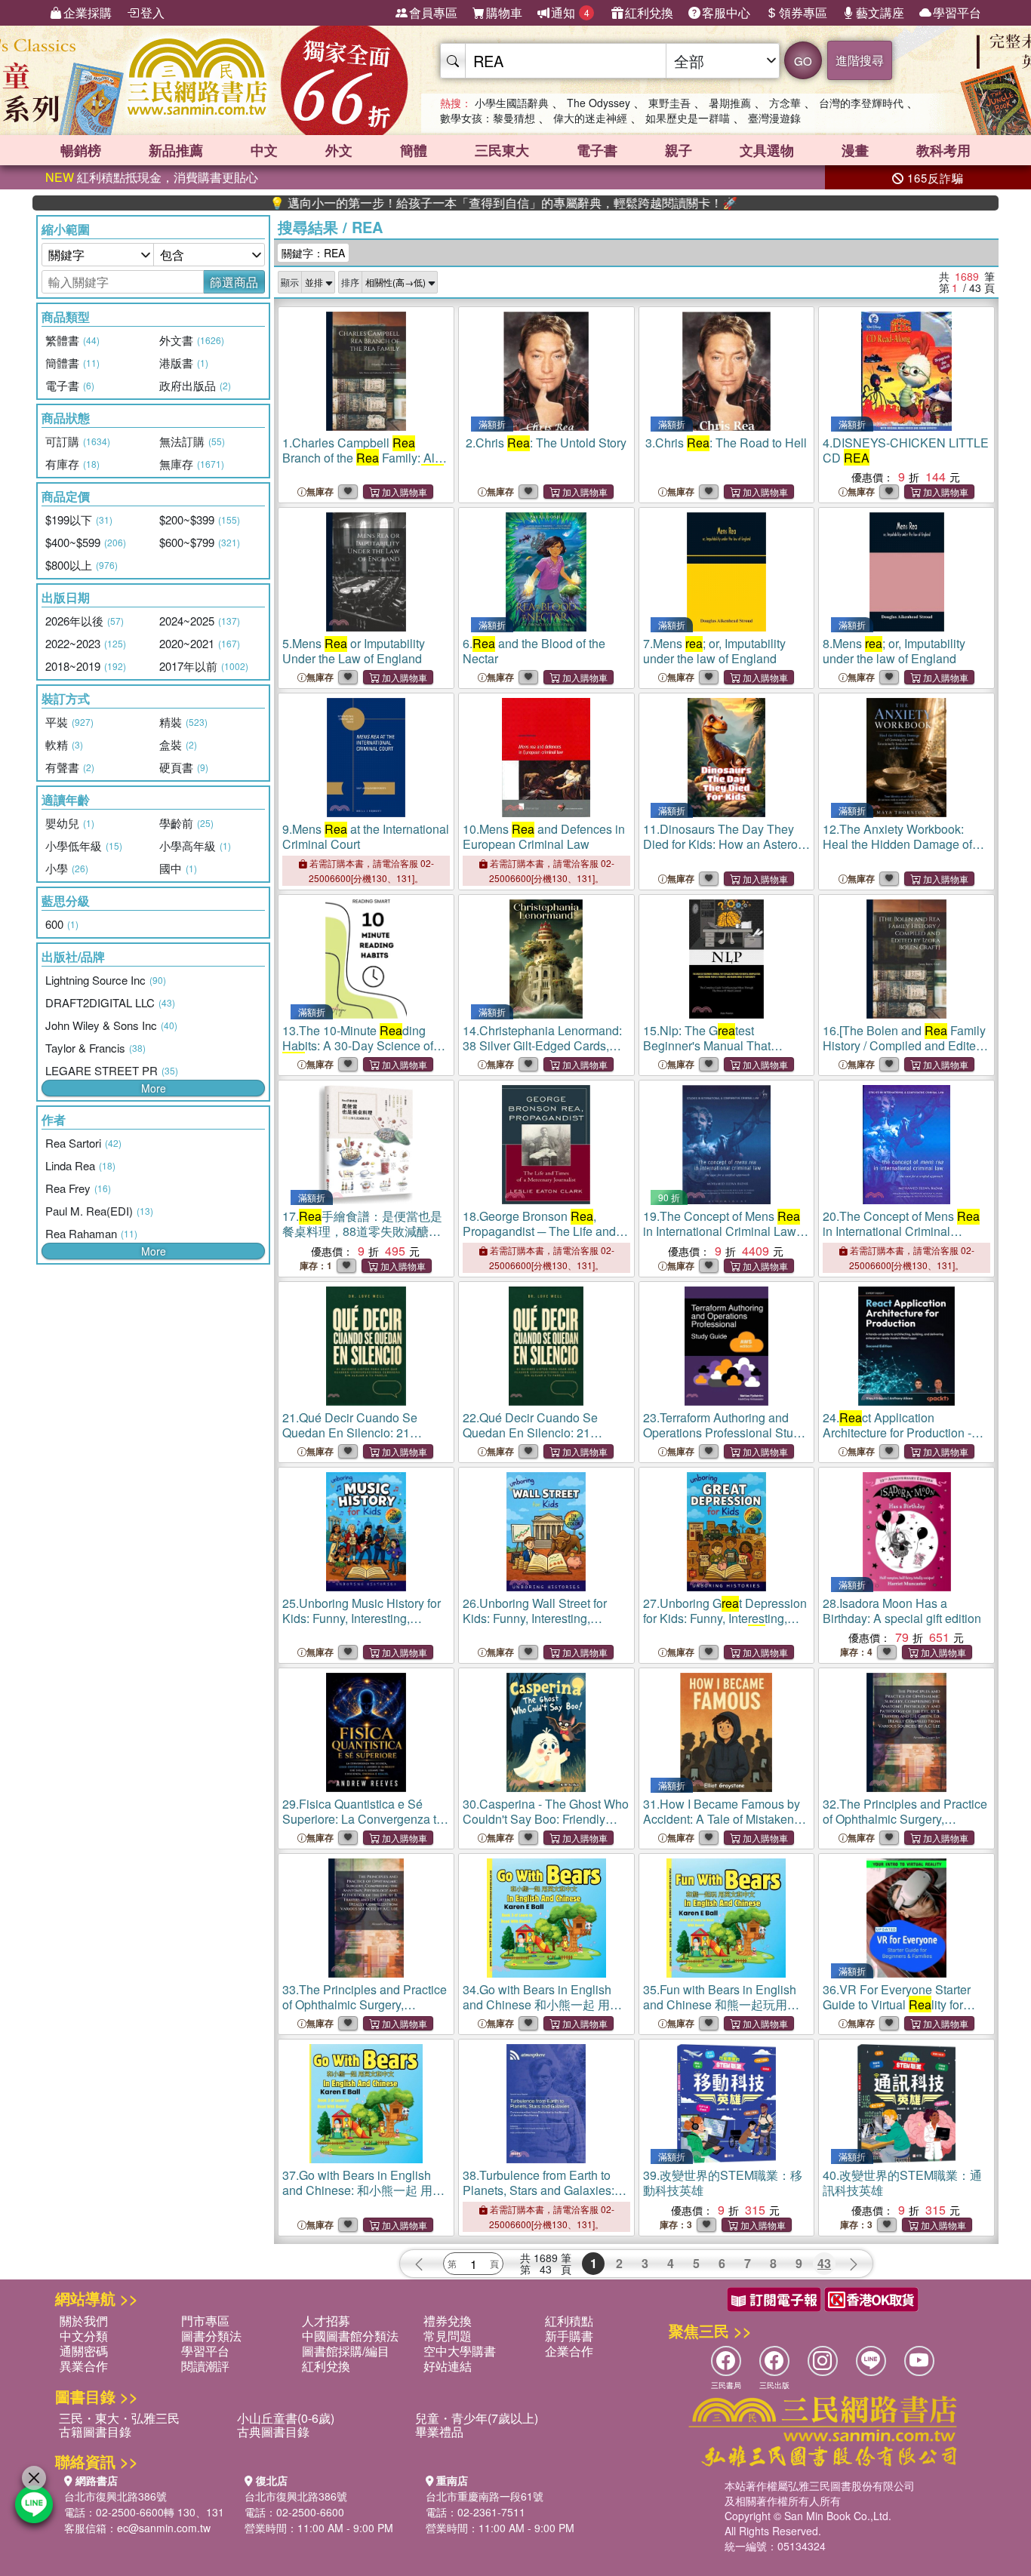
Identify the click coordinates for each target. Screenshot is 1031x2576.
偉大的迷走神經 (590, 118)
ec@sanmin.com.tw (164, 2528)
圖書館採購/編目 (346, 2351)
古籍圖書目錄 (95, 2432)
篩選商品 (234, 282)
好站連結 (448, 2366)
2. (546, 443)
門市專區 (205, 2321)
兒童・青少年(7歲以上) (477, 2418)
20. (901, 1239)
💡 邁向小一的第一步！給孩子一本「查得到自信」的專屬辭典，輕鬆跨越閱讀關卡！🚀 (421, 203)
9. (366, 836)
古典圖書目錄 (273, 2432)
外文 (339, 150)
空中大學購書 (460, 2351)
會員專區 (433, 12)
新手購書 (569, 2336)
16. (904, 1045)
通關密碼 (84, 2351)
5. (354, 651)
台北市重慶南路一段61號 (485, 2496)
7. (714, 651)
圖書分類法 (211, 2336)
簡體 (414, 150)
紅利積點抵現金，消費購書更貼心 (152, 177)
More (154, 1088)
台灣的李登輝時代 (861, 103)
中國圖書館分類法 (350, 2336)
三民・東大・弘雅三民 (119, 2418)
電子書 (597, 150)
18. (539, 1239)
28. (902, 1611)
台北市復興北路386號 (115, 2496)
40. (902, 2183)
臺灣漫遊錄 (774, 118)
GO (803, 61)
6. (534, 651)
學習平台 (957, 12)
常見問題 (448, 2336)
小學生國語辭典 (512, 103)
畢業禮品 (439, 2432)
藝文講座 (880, 12)
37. (363, 2198)
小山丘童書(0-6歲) (286, 2418)
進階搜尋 (860, 60)
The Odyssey (599, 103)
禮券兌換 (448, 2321)
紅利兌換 (649, 12)
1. (365, 465)
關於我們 (84, 2321)
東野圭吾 (669, 103)
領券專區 (803, 12)
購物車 (504, 12)
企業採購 (88, 12)
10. (544, 836)
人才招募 (326, 2321)
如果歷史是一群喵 (688, 118)
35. (721, 2012)
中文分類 (84, 2336)
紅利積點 (569, 2321)
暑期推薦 (730, 103)
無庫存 (320, 492)
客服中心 (726, 12)
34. (542, 2012)
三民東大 (502, 150)
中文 (264, 150)
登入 (152, 12)
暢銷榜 (81, 150)
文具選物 (767, 150)
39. (723, 2183)
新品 (176, 150)
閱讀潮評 (205, 2366)
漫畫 (855, 150)
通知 (570, 12)
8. (894, 651)
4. (906, 450)
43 (824, 2263)
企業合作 (569, 2351)
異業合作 (84, 2366)
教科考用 (943, 150)
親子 (679, 150)
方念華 (785, 103)
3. (726, 443)
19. (725, 1239)
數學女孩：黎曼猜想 (488, 118)
